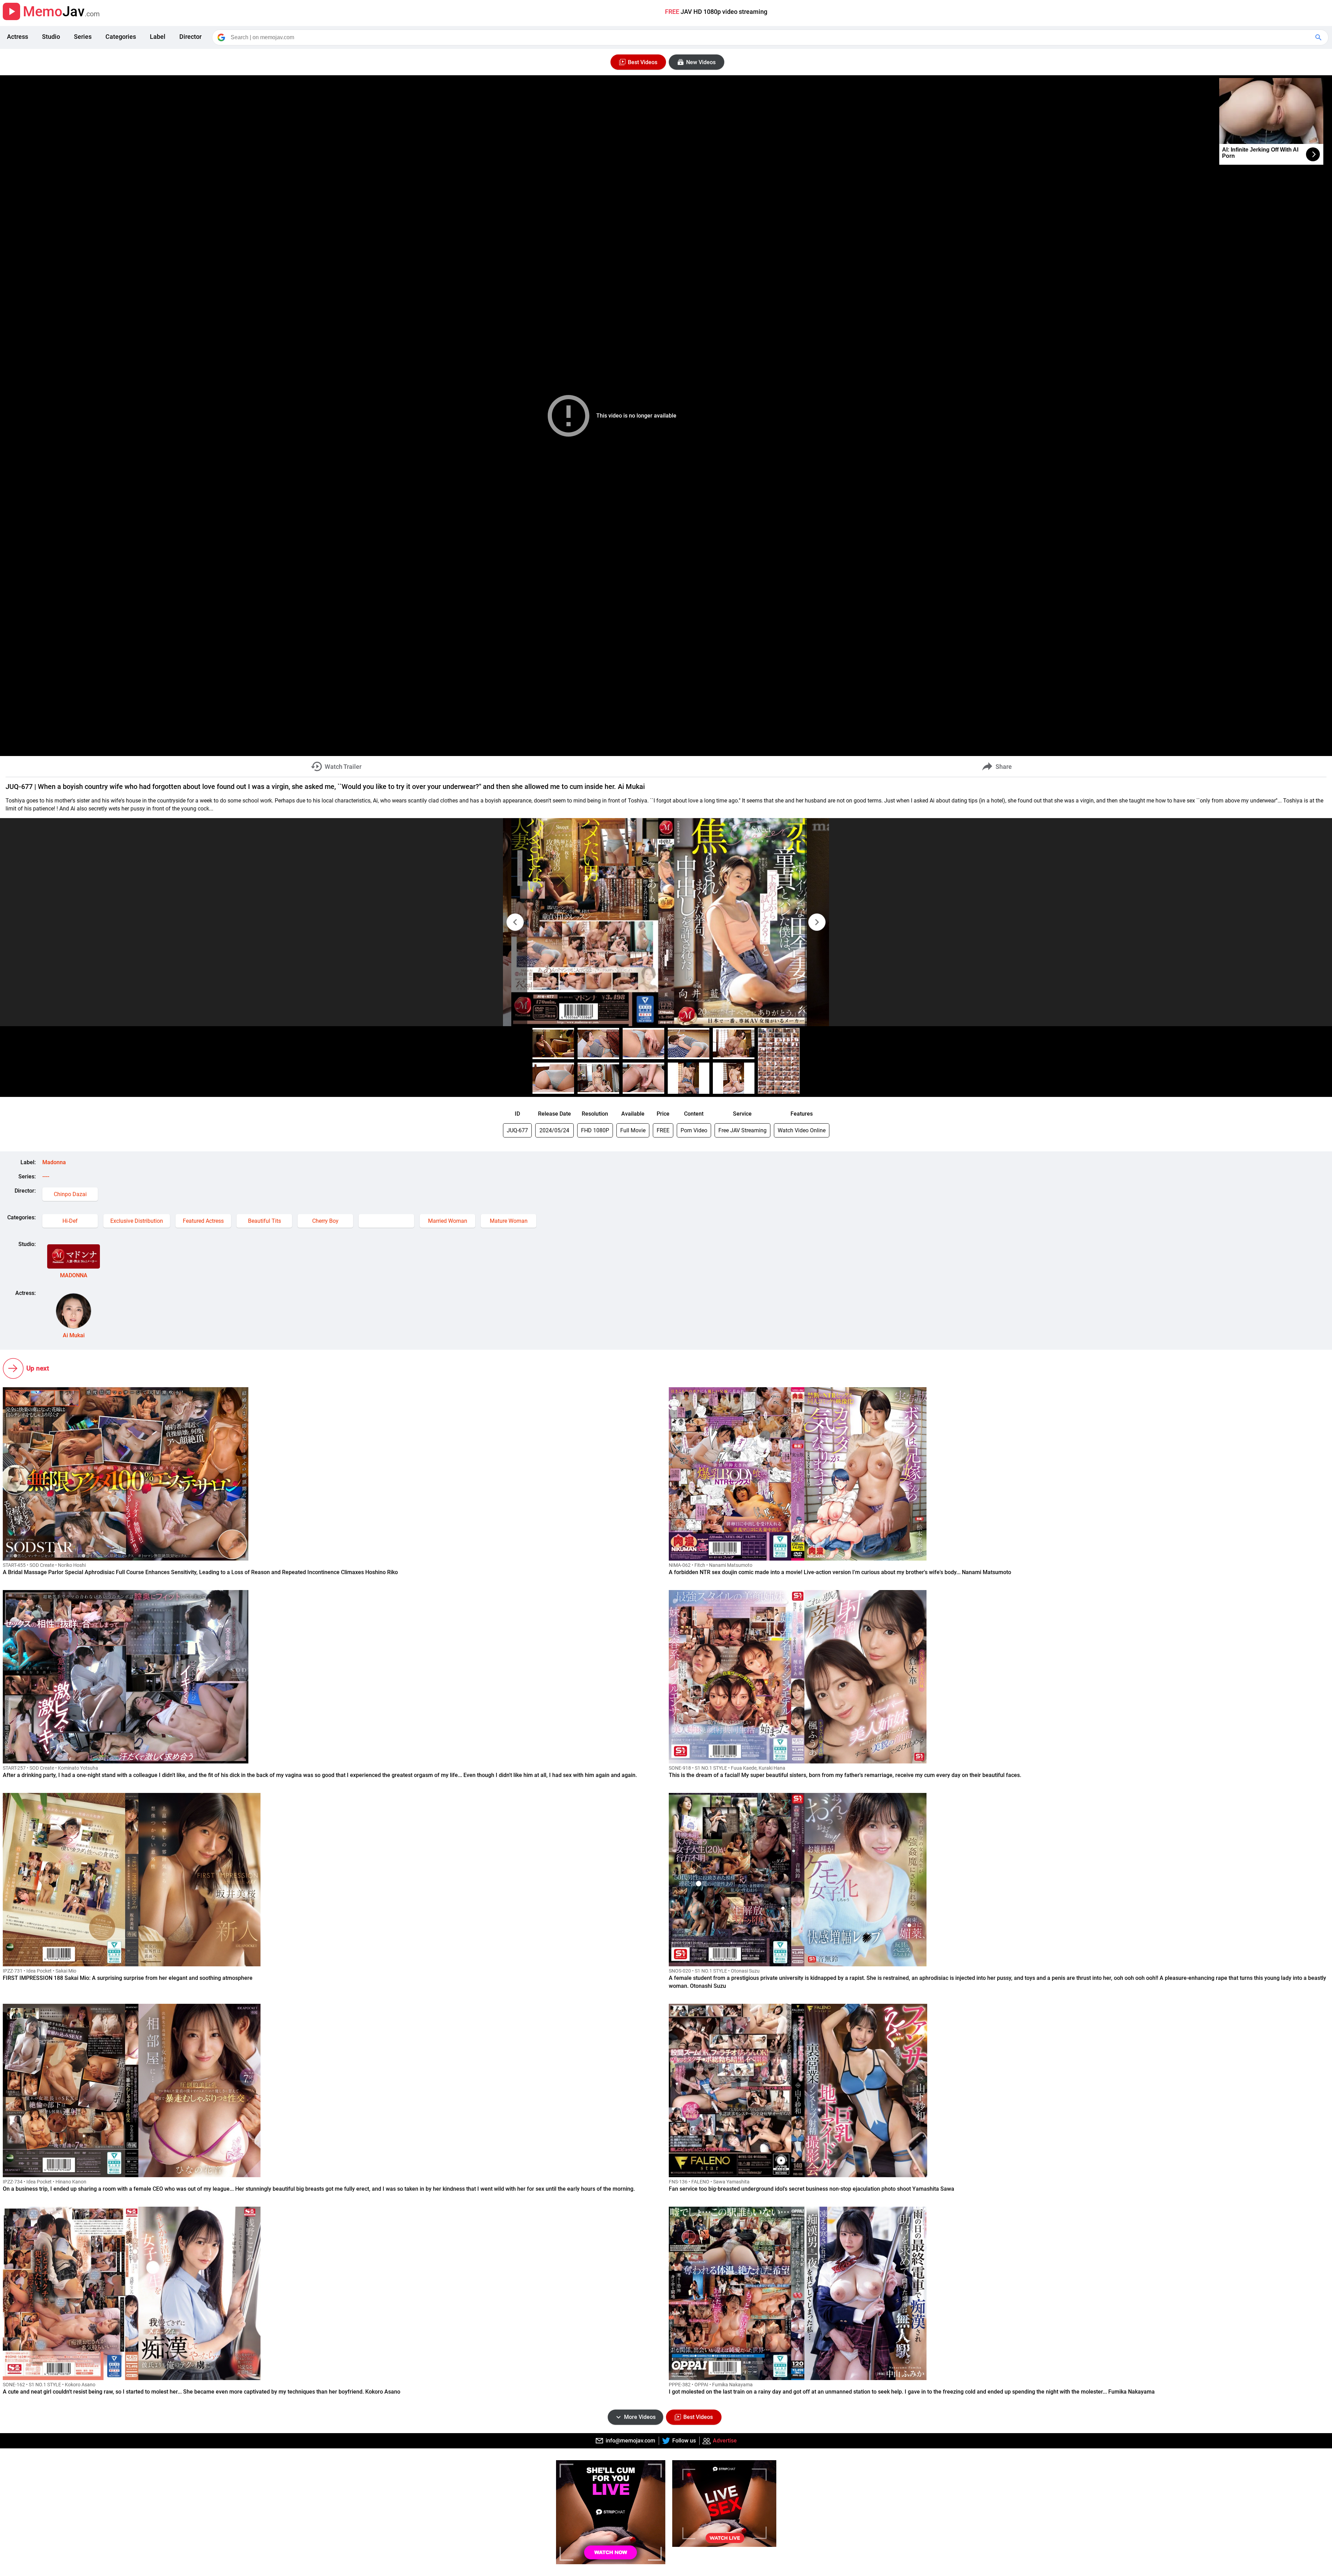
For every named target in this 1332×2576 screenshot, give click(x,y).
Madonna (54, 1162)
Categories (121, 37)
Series (83, 37)
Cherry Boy (325, 1221)
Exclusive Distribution (137, 1221)
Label (158, 37)
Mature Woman (509, 1221)
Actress (18, 37)
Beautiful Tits (264, 1221)
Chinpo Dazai (70, 1194)
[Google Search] (1319, 37)
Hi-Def (70, 1221)
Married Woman (448, 1221)
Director (190, 37)
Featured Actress (203, 1221)
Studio (51, 37)
